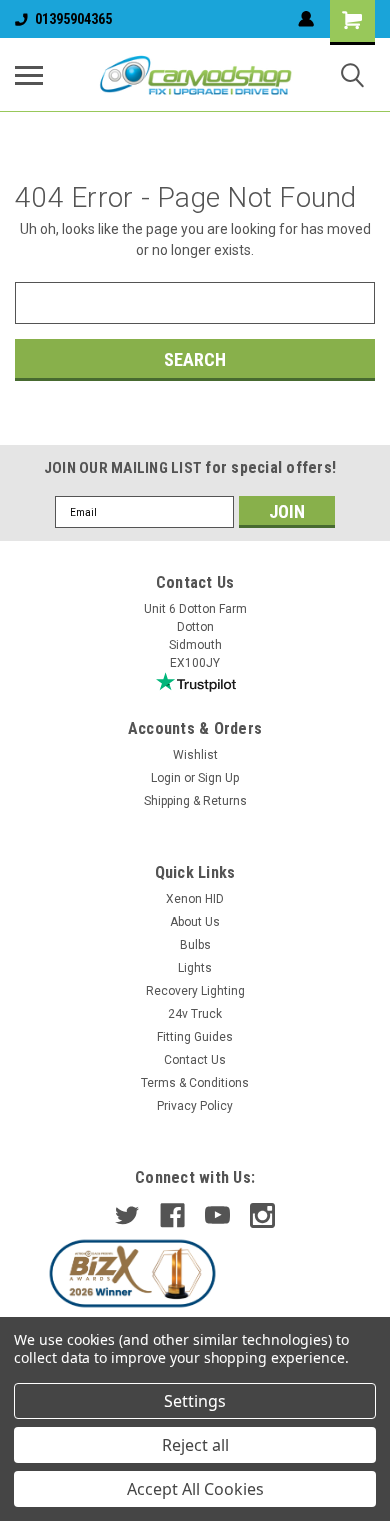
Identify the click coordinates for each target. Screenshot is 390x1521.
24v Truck (195, 1014)
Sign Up (218, 778)
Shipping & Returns (195, 801)
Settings (195, 1401)
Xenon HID (195, 899)
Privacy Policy (195, 1106)
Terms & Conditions (195, 1083)
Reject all (195, 1445)
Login (166, 778)
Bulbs (195, 945)
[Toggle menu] (29, 75)
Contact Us (195, 1060)
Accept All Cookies (195, 1489)
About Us (195, 922)
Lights (195, 968)
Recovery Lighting (195, 991)
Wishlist (195, 755)
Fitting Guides (195, 1037)
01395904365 (73, 19)
